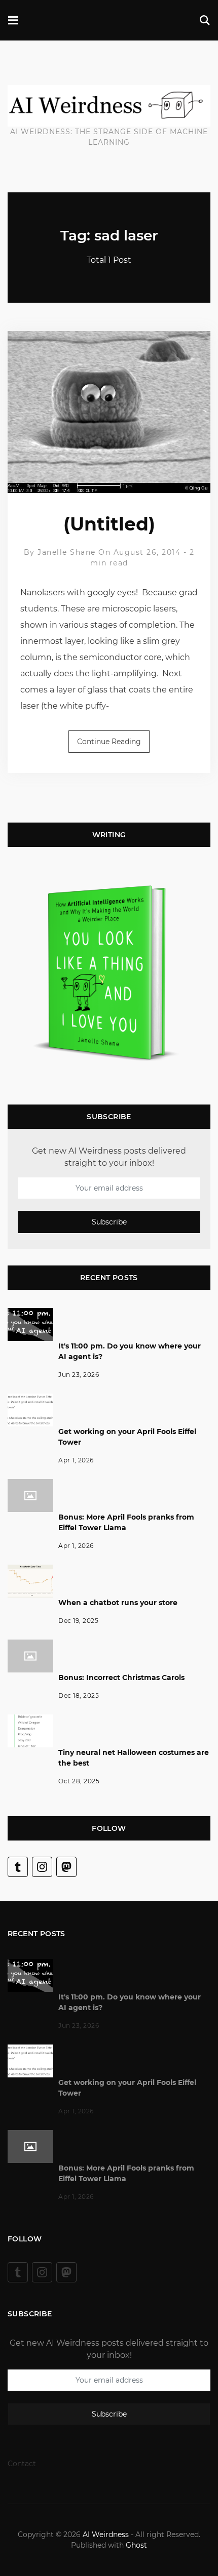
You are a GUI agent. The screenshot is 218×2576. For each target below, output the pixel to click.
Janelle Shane (67, 552)
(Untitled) (109, 524)
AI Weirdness (106, 2534)
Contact (22, 2464)
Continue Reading (109, 742)
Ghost (136, 2545)
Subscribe (109, 1222)
